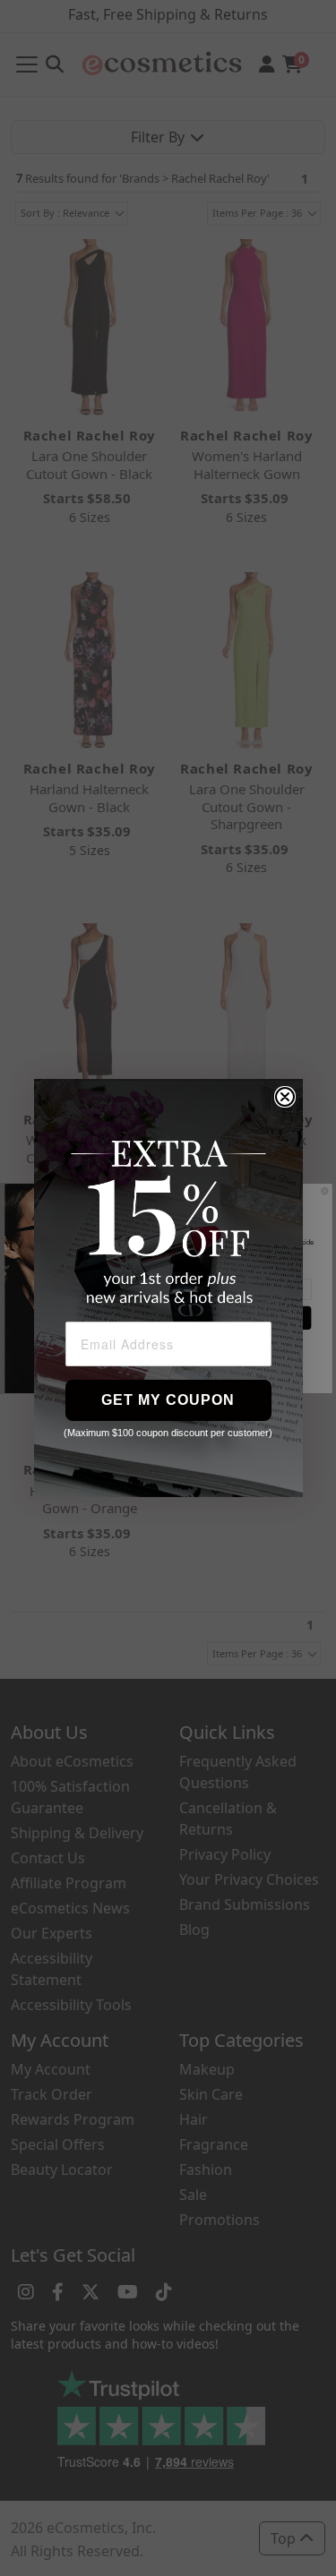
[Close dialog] (285, 1097)
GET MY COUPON (168, 1400)
